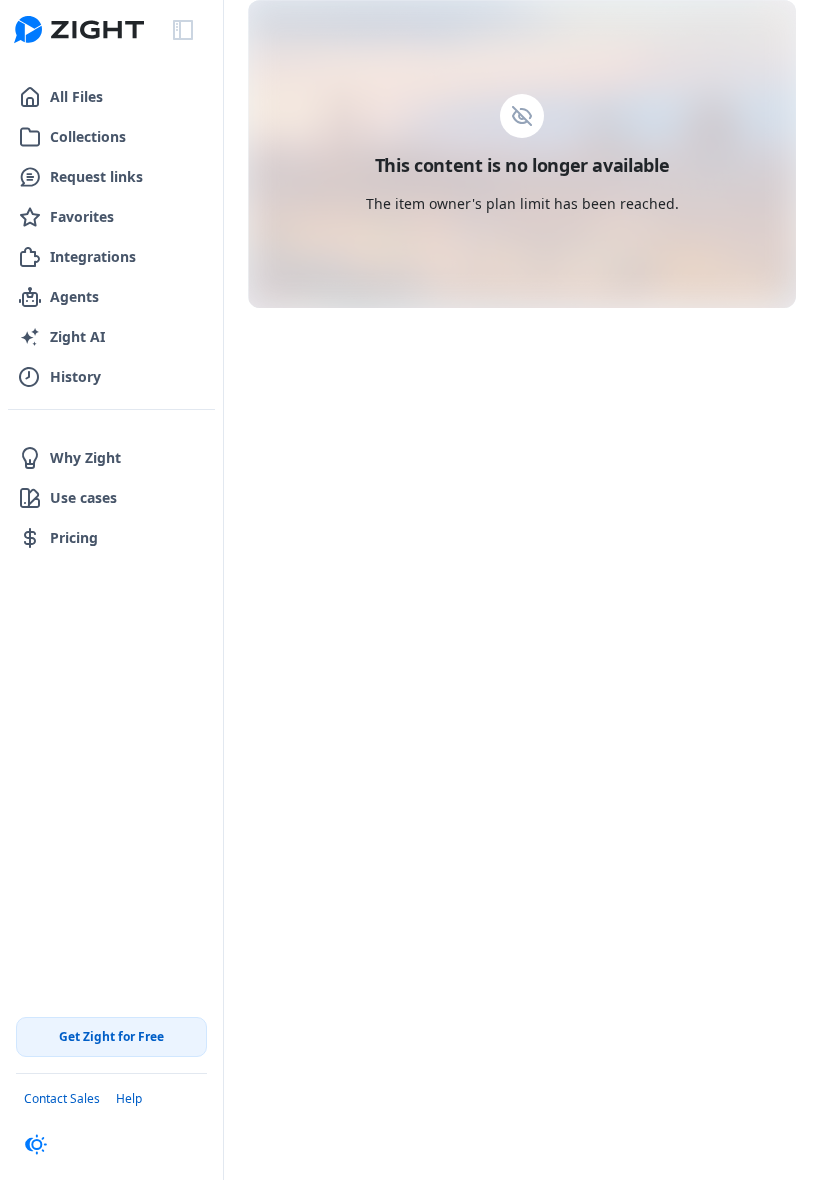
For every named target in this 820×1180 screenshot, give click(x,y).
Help (129, 1098)
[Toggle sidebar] (183, 30)
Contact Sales (62, 1098)
